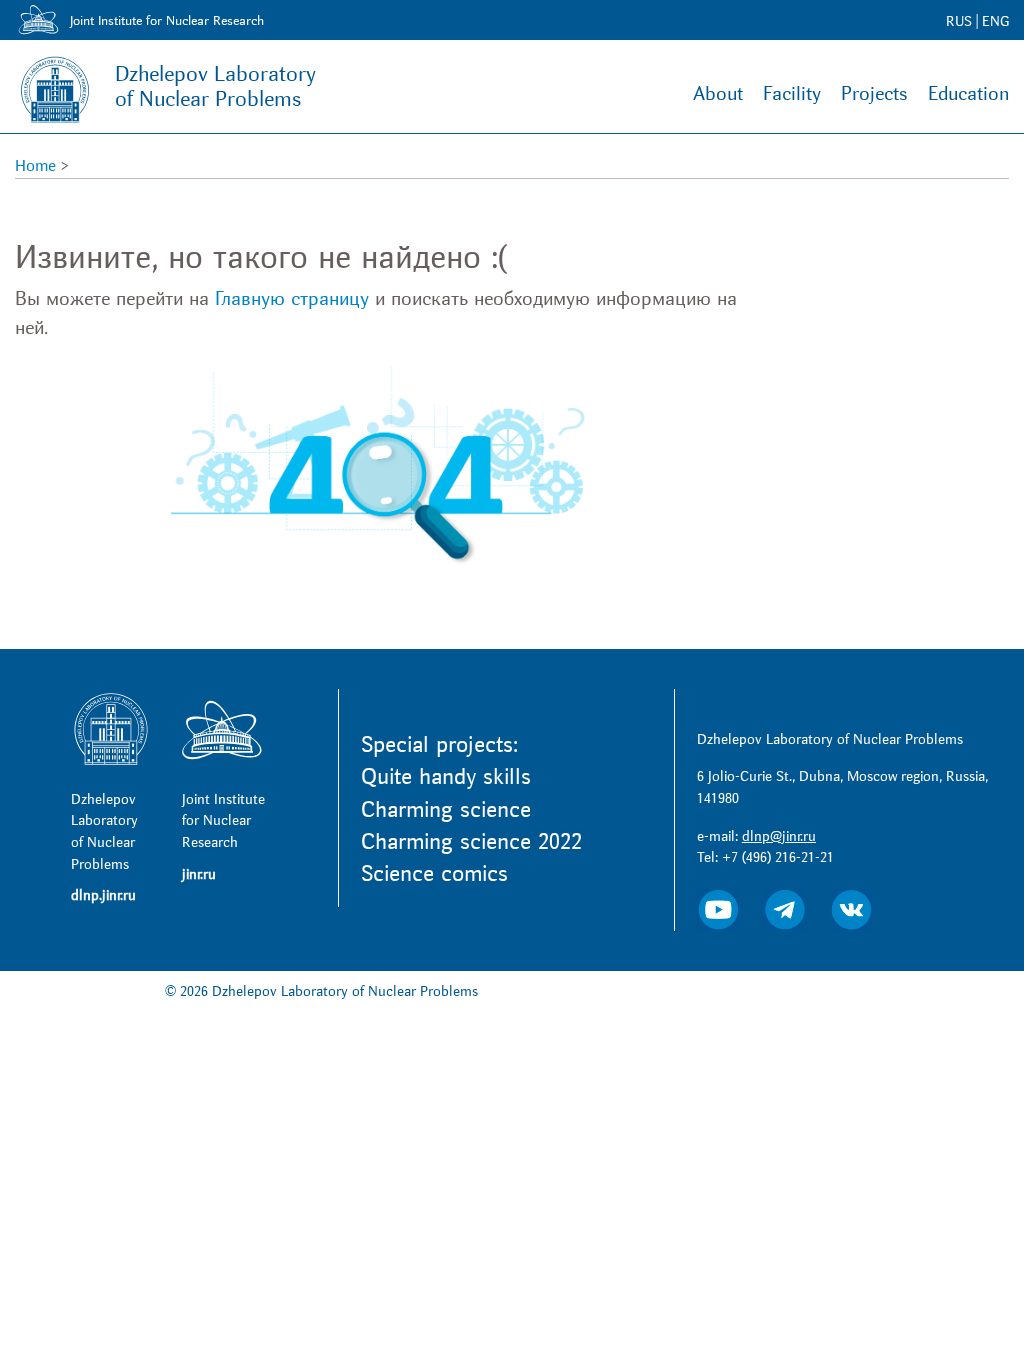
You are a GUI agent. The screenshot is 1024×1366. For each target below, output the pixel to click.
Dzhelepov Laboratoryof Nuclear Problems (215, 87)
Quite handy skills (446, 777)
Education (968, 94)
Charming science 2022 (471, 842)
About (718, 94)
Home (35, 166)
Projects (874, 94)
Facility (792, 94)
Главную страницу (292, 299)
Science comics (434, 874)
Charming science (446, 810)
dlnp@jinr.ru (779, 836)
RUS (959, 21)
